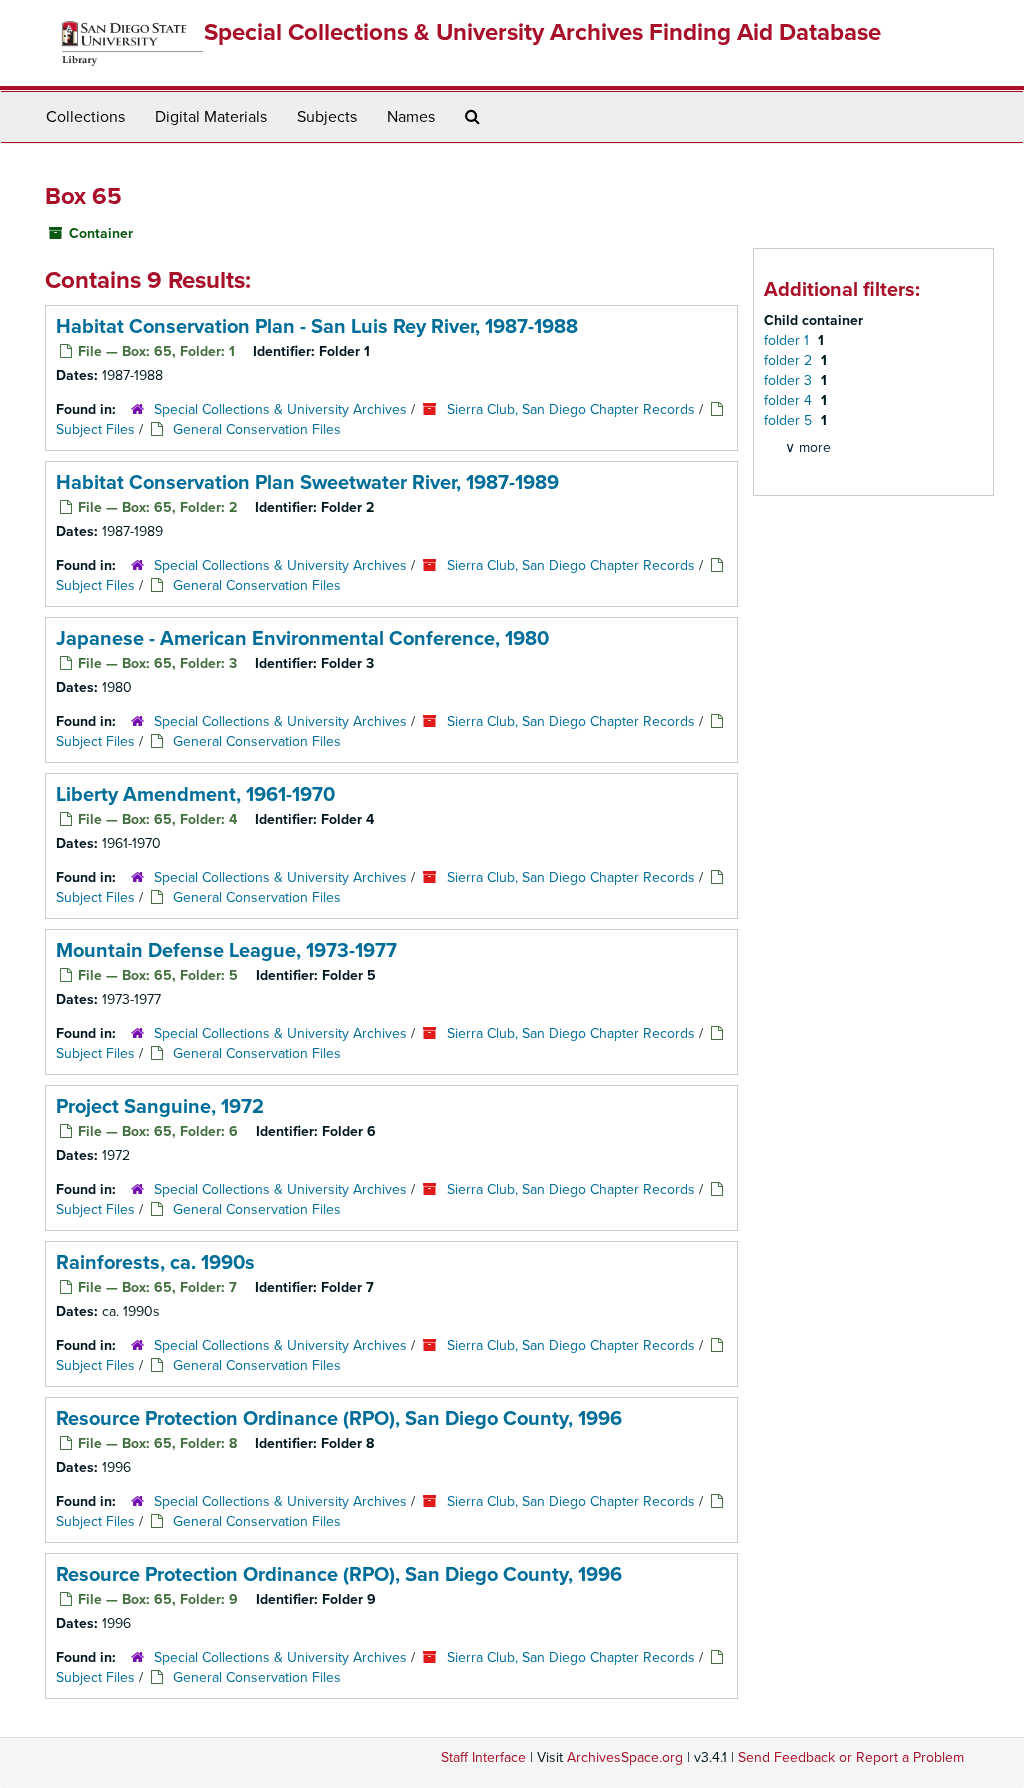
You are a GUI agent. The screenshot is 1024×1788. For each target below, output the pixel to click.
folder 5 (790, 420)
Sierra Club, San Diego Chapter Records (571, 409)
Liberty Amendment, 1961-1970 (195, 795)
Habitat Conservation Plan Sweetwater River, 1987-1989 (307, 483)
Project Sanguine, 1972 (160, 1107)
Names (411, 117)
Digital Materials (211, 117)
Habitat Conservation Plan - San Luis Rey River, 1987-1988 (317, 327)
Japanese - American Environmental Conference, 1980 (302, 639)
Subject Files (95, 429)
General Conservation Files (257, 429)
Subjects (327, 117)
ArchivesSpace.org (625, 1757)
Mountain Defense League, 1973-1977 (226, 951)
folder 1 (788, 340)
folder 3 (790, 380)
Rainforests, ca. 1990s (155, 1263)
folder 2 (790, 360)
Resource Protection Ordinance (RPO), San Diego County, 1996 (339, 1419)
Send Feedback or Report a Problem (851, 1757)
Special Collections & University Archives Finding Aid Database (542, 32)
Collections (85, 117)
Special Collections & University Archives (280, 409)
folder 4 (790, 400)
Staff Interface (483, 1757)
